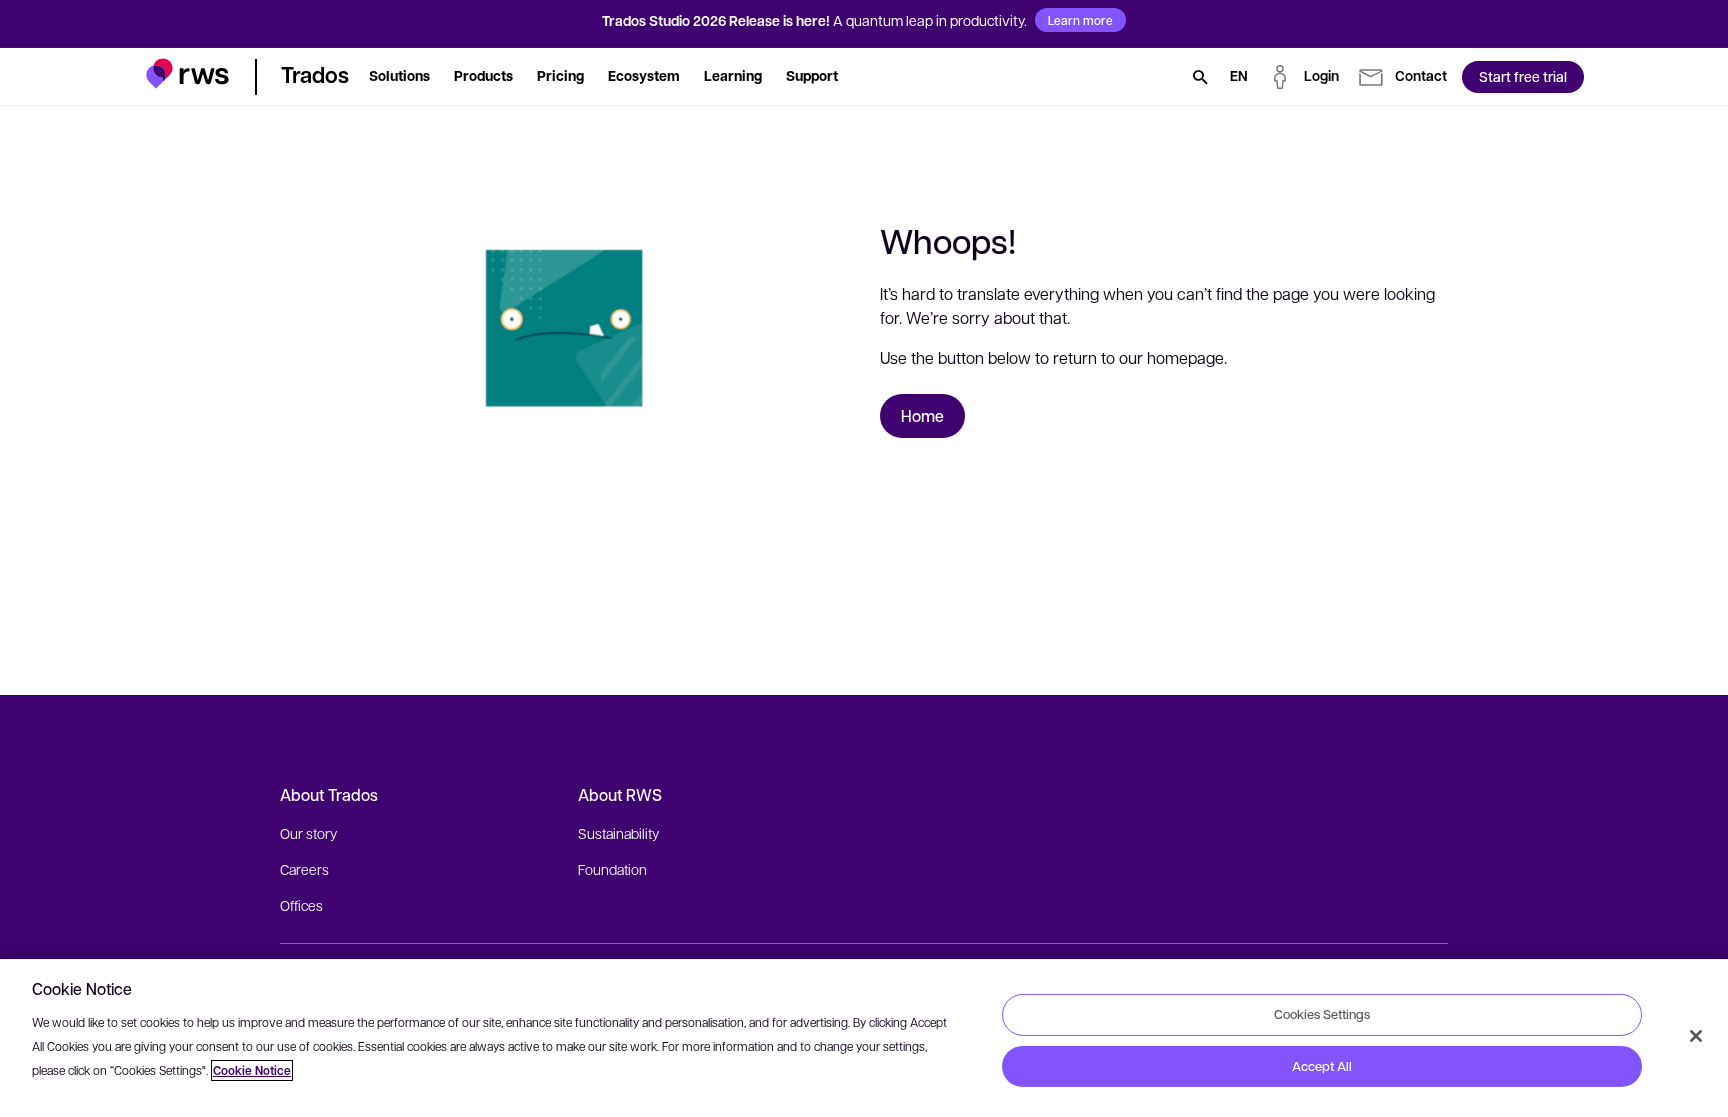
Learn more (1080, 20)
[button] (187, 73)
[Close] (1696, 1036)
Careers (304, 869)
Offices (301, 905)
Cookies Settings (1322, 1014)
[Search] (1200, 77)
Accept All (1322, 1066)
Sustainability (618, 833)
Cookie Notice (252, 1070)
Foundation (612, 869)
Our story (308, 833)
